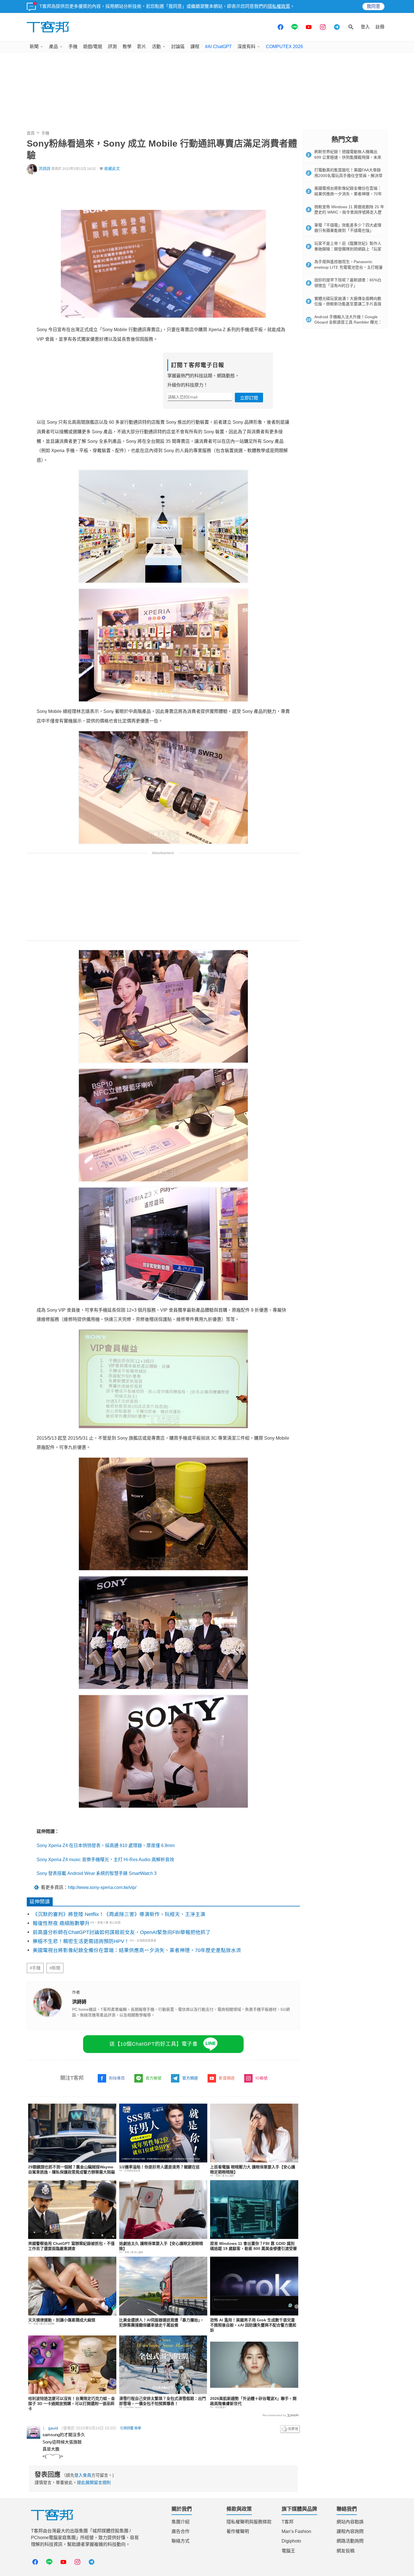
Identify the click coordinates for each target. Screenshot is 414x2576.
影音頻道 (227, 2078)
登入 (365, 27)
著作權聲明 (238, 2531)
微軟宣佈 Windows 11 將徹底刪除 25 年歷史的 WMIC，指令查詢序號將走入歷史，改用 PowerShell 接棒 (349, 212)
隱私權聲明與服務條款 (249, 2522)
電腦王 (288, 2551)
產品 (54, 47)
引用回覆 (127, 2428)
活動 (156, 47)
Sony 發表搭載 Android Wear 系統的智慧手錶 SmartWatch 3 (97, 1873)
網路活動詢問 (350, 2541)
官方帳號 (153, 2078)
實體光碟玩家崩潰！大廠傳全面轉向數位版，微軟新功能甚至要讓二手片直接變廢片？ (348, 304)
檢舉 (138, 2428)
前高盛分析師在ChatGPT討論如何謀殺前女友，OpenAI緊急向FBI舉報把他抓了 (122, 1932)
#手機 (35, 1968)
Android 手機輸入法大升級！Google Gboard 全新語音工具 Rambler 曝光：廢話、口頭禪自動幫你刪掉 (348, 322)
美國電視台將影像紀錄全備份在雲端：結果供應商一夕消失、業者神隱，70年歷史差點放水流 (137, 1950)
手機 (73, 47)
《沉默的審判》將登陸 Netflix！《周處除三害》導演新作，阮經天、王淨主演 (119, 1914)
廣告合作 (181, 2531)
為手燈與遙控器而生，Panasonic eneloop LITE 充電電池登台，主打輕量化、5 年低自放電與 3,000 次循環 (349, 267)
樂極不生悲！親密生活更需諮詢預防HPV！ (81, 1941)
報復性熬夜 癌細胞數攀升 (61, 1923)
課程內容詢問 (350, 2531)
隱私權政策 (279, 6)
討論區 (178, 47)
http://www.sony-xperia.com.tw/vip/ (102, 1887)
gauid (53, 2428)
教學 (127, 47)
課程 (195, 47)
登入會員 (83, 2475)
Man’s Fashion (296, 2531)
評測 (112, 47)
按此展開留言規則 (94, 2482)
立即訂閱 (249, 398)
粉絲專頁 (117, 2078)
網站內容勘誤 (350, 2522)
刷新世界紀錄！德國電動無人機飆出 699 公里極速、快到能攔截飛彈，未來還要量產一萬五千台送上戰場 (348, 157)
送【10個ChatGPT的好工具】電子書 (154, 2044)
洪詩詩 (44, 169)
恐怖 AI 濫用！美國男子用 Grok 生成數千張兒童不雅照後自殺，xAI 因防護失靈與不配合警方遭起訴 (253, 2325)
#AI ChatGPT (218, 47)
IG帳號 (261, 2078)
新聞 (34, 47)
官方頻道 (190, 2078)
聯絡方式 (181, 2541)
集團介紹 (181, 2522)
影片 (142, 47)
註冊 (380, 27)
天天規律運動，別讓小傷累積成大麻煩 (62, 2320)
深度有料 (246, 47)
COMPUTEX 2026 (284, 47)
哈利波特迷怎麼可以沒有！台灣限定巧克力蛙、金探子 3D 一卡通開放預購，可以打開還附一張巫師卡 (72, 2404)
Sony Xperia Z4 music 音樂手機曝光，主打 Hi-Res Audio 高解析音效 (105, 1860)
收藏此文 (112, 169)
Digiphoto (291, 2541)
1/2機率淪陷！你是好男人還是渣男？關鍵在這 (159, 2167)
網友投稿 (346, 2551)
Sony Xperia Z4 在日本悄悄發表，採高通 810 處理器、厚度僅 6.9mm (106, 1845)
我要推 (290, 2429)
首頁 (31, 133)
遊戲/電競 (93, 47)
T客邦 (288, 2522)
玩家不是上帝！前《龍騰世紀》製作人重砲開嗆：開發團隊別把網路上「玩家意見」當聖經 (348, 249)
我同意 (373, 6)
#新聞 (55, 1968)
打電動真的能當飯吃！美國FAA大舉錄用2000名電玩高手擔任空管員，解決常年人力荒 (348, 175)
